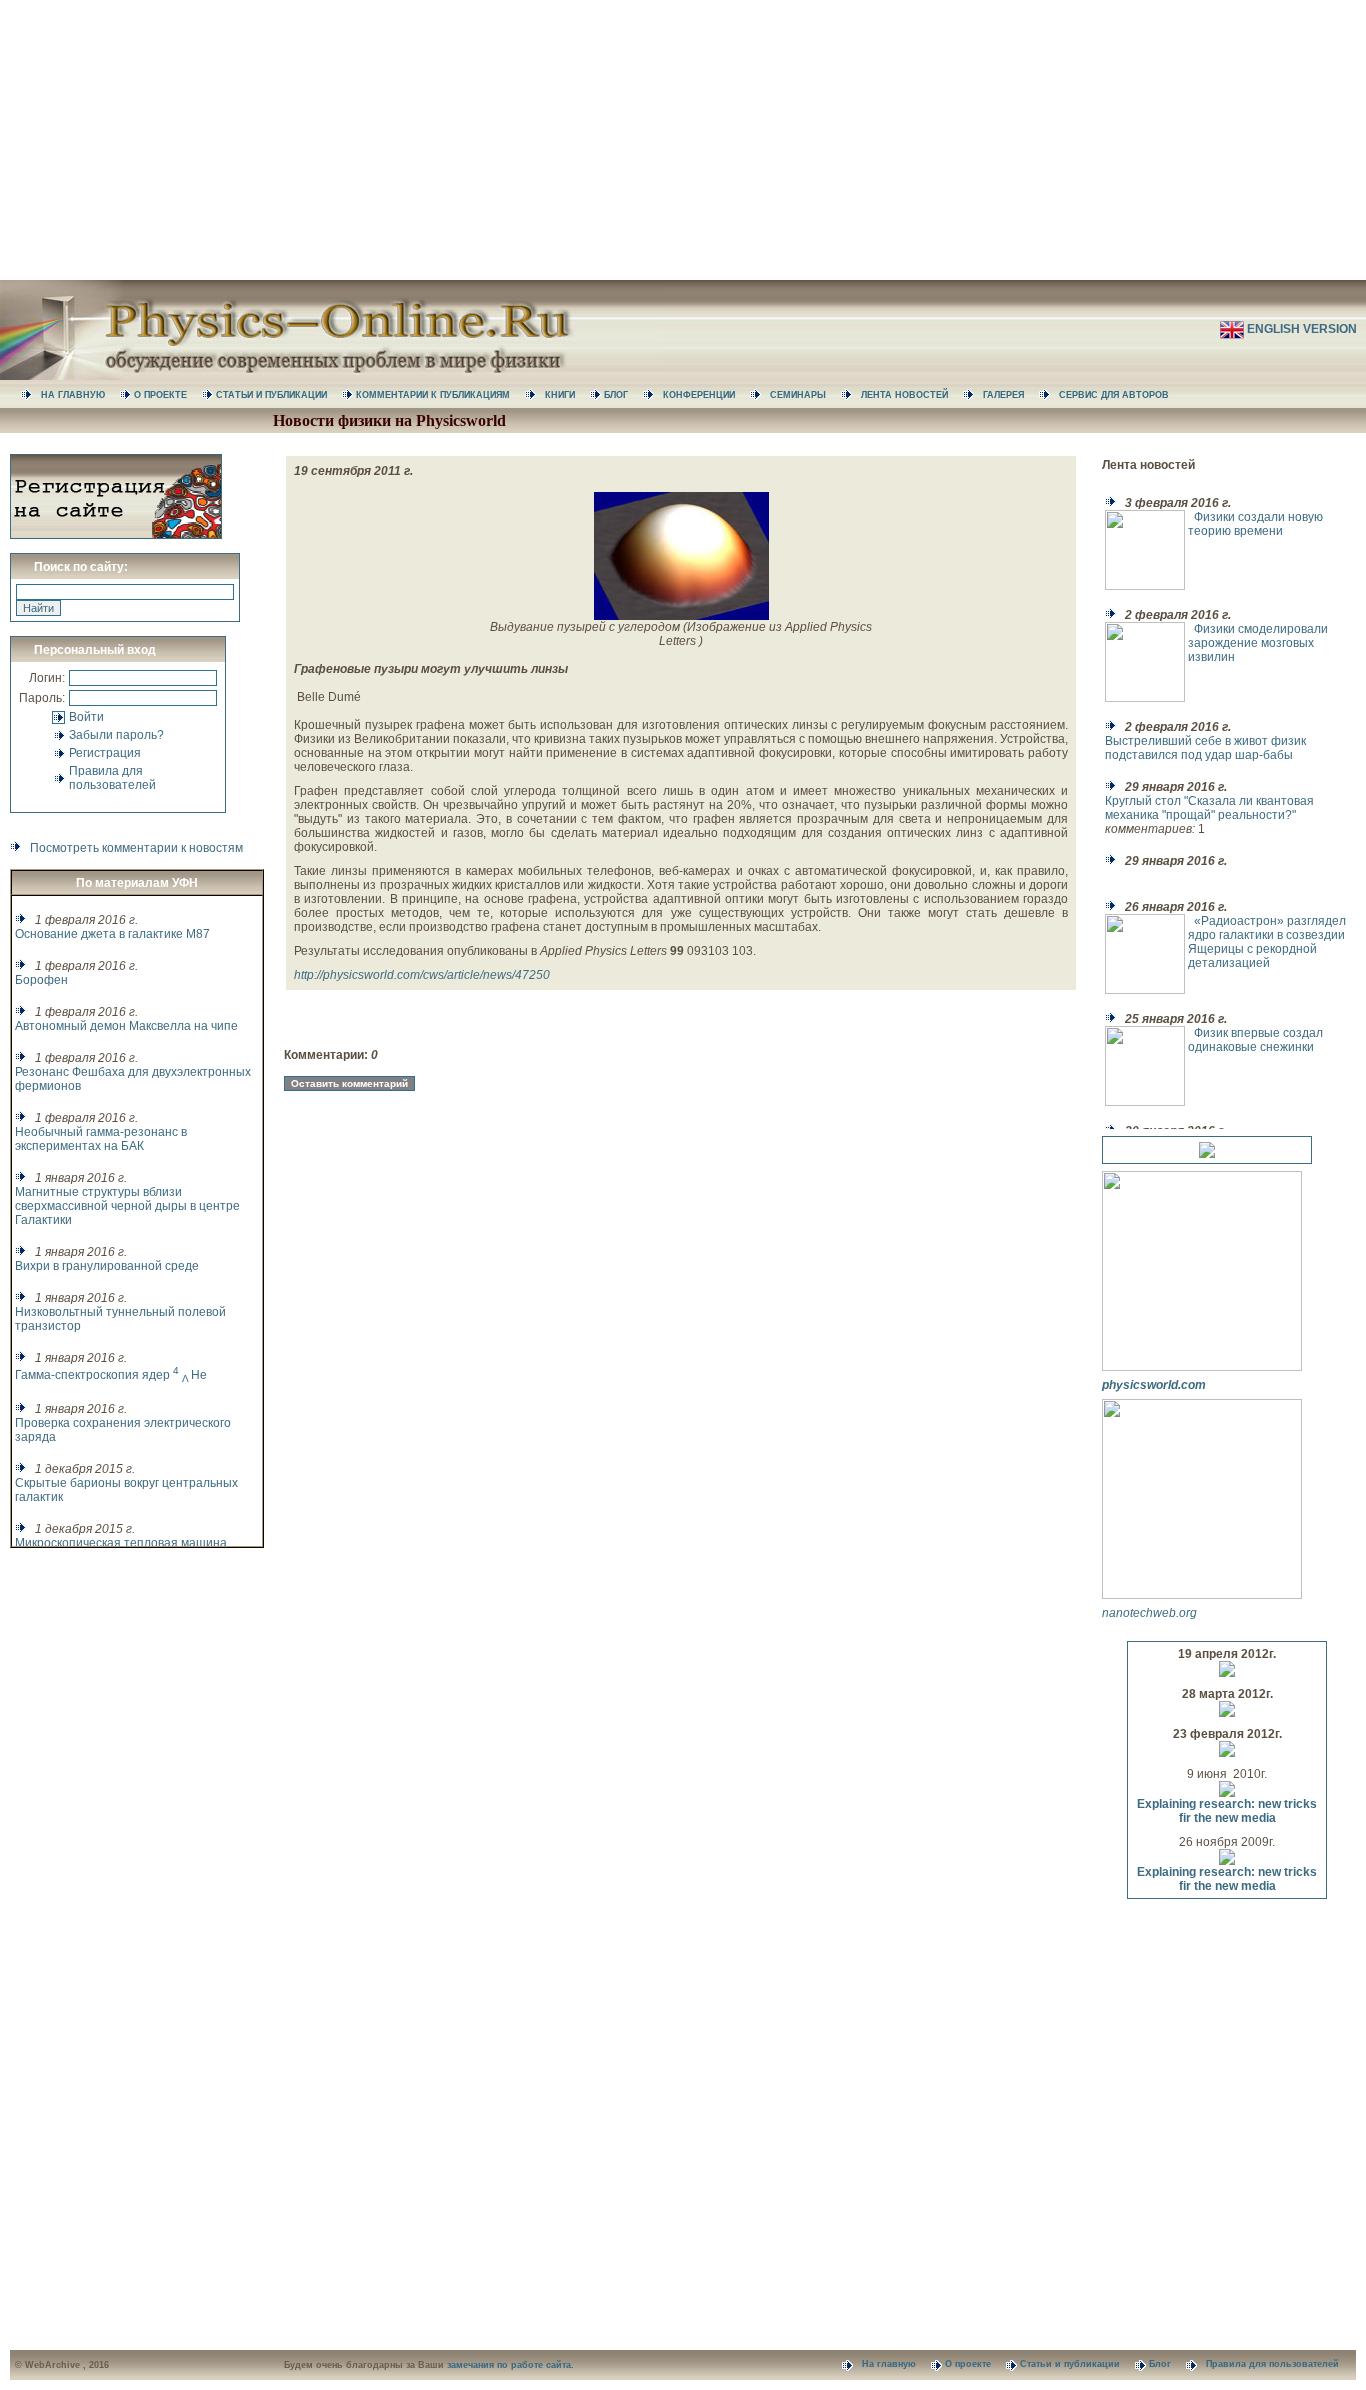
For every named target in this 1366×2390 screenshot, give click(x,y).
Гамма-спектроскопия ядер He (111, 1375)
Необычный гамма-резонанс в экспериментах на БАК (101, 1139)
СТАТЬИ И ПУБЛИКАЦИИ (279, 395)
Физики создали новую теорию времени (1255, 524)
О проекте (975, 2364)
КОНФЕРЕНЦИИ (706, 395)
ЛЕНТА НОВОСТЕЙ (912, 395)
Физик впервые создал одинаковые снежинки (1255, 1040)
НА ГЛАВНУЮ (80, 395)
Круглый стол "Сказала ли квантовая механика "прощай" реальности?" (1209, 808)
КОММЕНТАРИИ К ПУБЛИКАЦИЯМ (440, 395)
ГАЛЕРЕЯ (1011, 395)
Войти (86, 717)
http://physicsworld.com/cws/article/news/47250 (422, 975)
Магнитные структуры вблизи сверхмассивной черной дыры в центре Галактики (127, 1206)
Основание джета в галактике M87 (112, 934)
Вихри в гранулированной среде (107, 1266)
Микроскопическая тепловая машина (121, 1543)
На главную (896, 2364)
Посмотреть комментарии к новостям (136, 848)
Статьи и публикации (1077, 2364)
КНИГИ (567, 395)
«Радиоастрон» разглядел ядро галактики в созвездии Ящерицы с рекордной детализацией (1267, 942)
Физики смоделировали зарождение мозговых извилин (1258, 643)
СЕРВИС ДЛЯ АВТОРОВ (1120, 395)
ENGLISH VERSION (1303, 329)
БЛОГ (623, 395)
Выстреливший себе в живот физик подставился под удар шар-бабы (1205, 748)
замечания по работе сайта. (510, 2365)
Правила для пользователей (112, 778)
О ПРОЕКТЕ (168, 395)
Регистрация (105, 753)
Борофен (41, 980)
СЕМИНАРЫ (805, 395)
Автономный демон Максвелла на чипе (126, 1026)
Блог (1167, 2364)
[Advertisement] (683, 140)
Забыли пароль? (116, 735)
